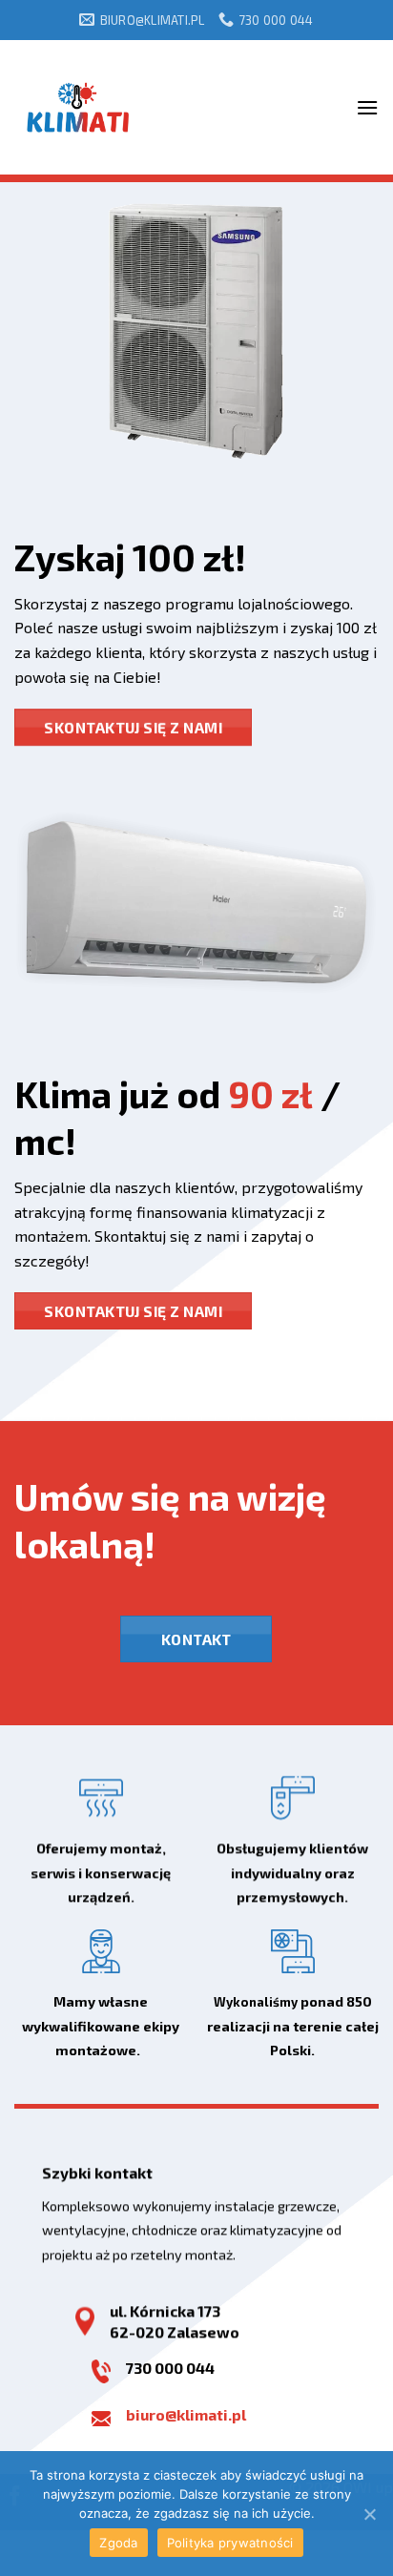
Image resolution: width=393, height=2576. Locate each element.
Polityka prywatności (230, 2543)
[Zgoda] (369, 2514)
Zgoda (118, 2543)
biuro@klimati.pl (186, 2414)
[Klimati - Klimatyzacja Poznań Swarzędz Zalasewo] (78, 107)
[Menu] (367, 107)
